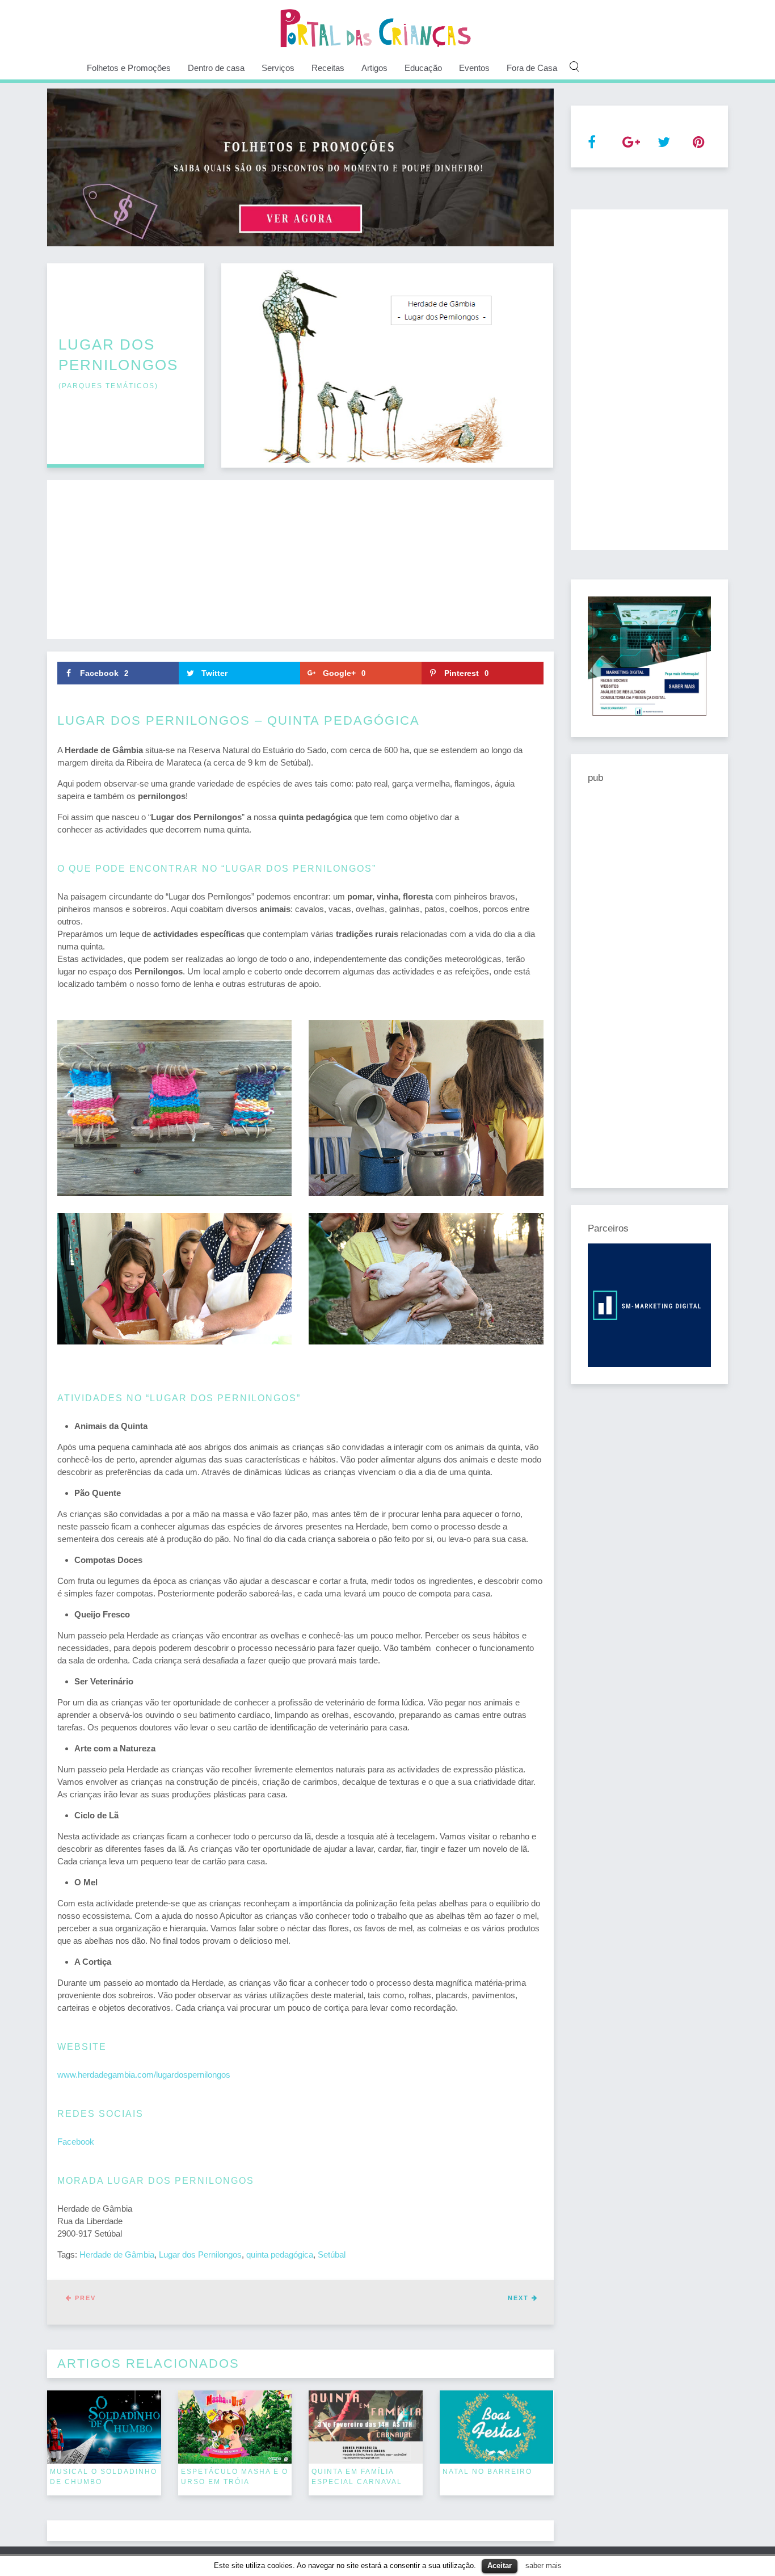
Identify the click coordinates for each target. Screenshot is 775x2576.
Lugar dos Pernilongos (200, 2254)
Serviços (278, 68)
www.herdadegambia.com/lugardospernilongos (144, 2075)
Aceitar (500, 2566)
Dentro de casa (216, 68)
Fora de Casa (532, 68)
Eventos (474, 68)
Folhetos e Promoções (129, 68)
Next (520, 2298)
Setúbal (332, 2254)
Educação (423, 68)
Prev (84, 2298)
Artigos (374, 68)
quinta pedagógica (280, 2254)
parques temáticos (108, 386)
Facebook (76, 2142)
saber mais (544, 2566)
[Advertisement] (300, 560)
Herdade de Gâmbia (117, 2254)
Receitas (328, 68)
